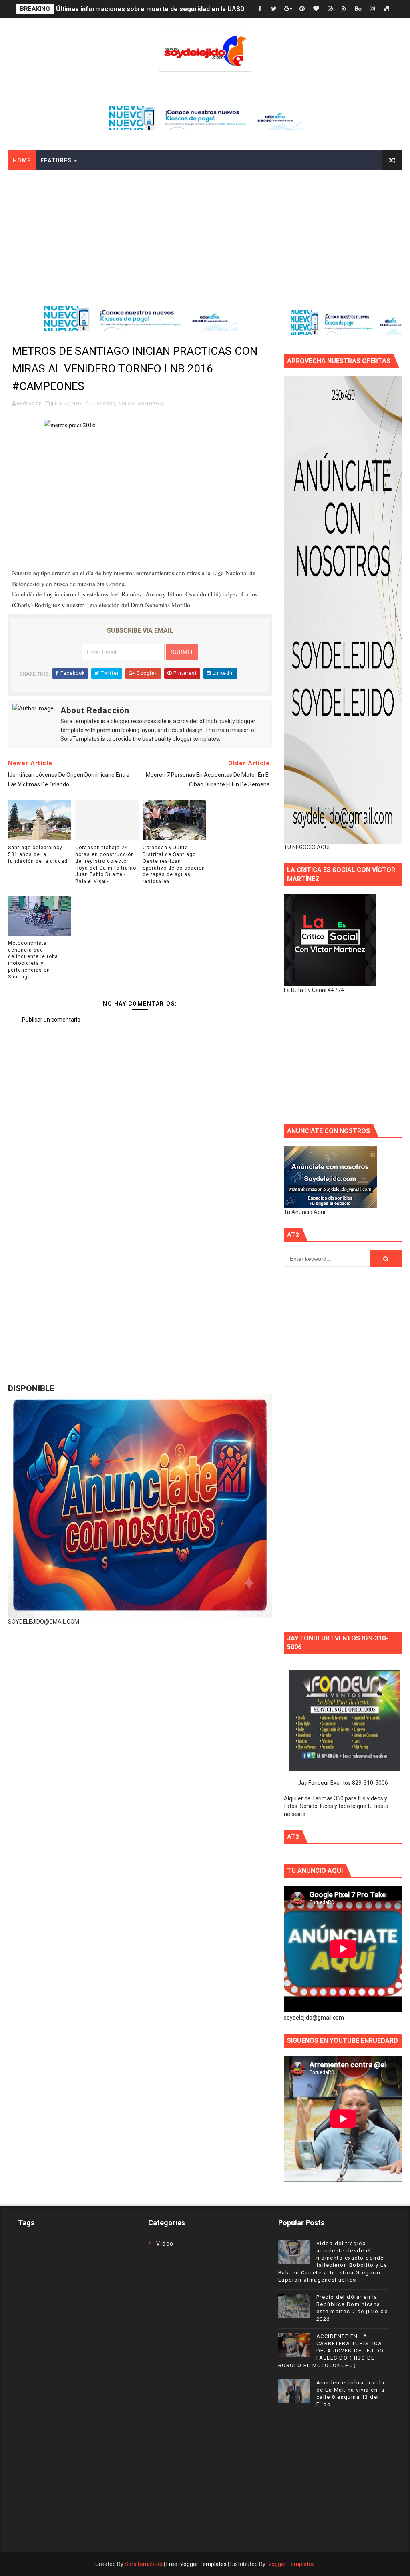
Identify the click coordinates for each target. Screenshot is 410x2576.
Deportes (104, 403)
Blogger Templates (291, 2564)
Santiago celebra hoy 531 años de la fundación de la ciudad (38, 854)
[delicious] (386, 9)
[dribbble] (330, 9)
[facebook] (260, 9)
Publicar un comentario (51, 1020)
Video (165, 2244)
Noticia (126, 403)
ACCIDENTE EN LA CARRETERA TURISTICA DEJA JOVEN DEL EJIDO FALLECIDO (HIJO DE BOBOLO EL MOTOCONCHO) (331, 2351)
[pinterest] (302, 9)
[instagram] (372, 9)
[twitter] (274, 9)
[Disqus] (140, 1234)
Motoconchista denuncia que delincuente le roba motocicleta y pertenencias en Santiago (33, 960)
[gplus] (288, 9)
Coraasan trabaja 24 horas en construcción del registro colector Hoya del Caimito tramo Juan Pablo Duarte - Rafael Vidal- (106, 864)
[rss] (344, 9)
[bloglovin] (316, 9)
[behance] (358, 9)
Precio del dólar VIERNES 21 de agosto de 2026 (127, 9)
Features (56, 160)
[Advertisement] (205, 230)
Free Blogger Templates (196, 2564)
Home (22, 160)
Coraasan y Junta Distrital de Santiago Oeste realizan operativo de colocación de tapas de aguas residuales (174, 864)
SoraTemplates (144, 2564)
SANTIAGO (150, 403)
